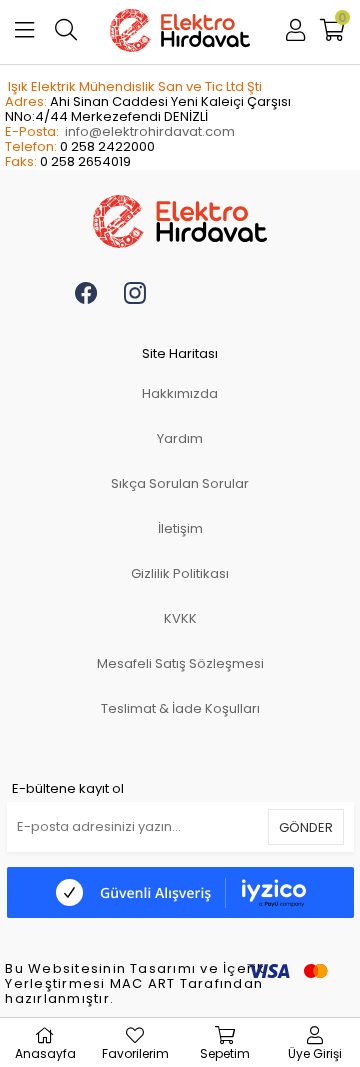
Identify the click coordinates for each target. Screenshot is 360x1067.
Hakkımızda (180, 393)
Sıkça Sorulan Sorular (180, 483)
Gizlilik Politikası (180, 573)
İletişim (180, 528)
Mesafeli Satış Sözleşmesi (180, 663)
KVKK (180, 618)
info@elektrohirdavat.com (150, 131)
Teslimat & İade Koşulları (180, 708)
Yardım (180, 438)
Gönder (306, 827)
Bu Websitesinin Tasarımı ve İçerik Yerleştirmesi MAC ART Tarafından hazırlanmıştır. (135, 984)
